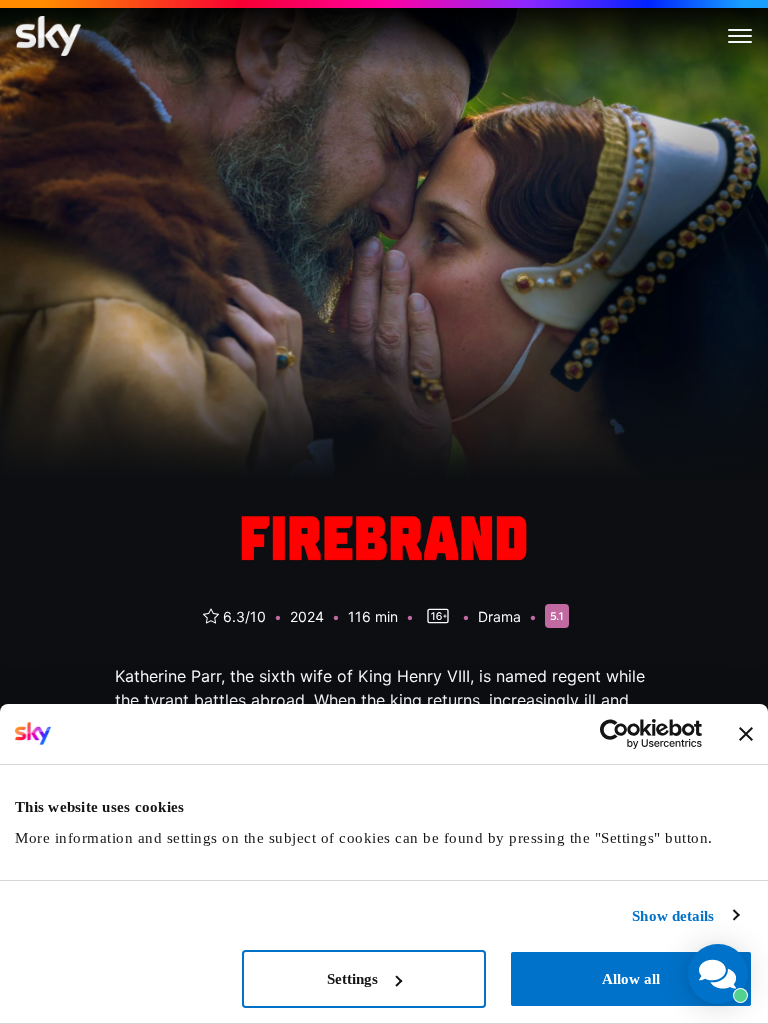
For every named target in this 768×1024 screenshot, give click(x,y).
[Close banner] (746, 734)
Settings (352, 979)
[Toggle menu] (740, 36)
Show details (673, 916)
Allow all (631, 979)
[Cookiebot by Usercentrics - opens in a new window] (614, 734)
